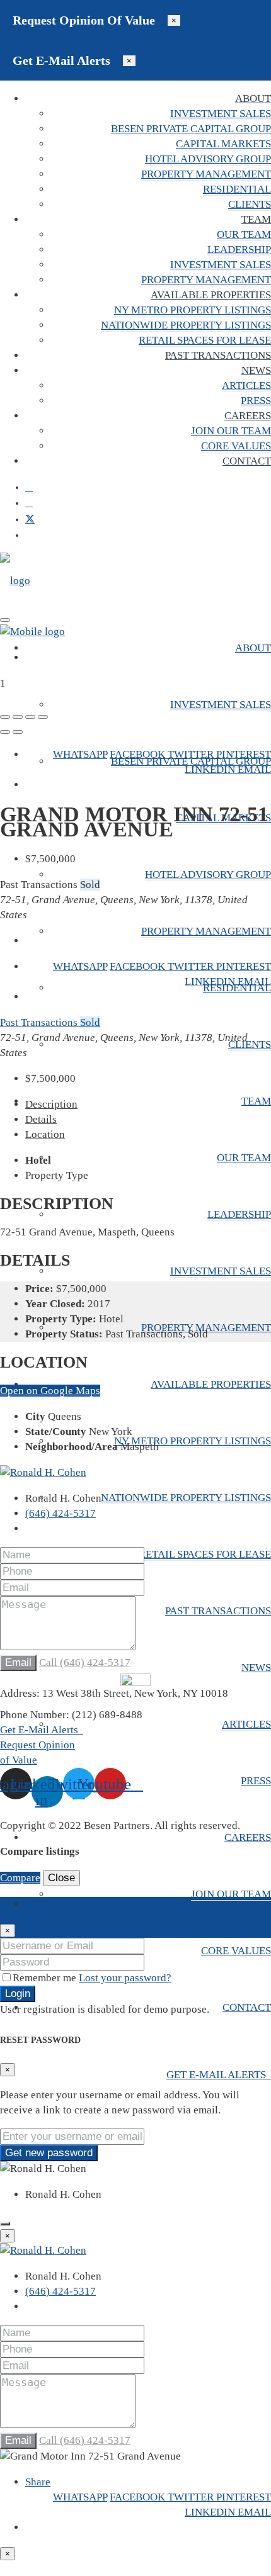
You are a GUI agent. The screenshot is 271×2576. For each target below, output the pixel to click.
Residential (237, 189)
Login (18, 1994)
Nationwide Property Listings (186, 325)
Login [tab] (38, 1904)
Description (51, 1104)
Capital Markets (223, 144)
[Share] (18, 717)
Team (256, 219)
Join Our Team (231, 431)
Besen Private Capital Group (191, 129)
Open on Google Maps (50, 1391)
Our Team (244, 234)
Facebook (139, 754)
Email (254, 769)
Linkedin (211, 769)
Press (256, 401)
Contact (247, 461)
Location (45, 1134)
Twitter (192, 754)
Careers (248, 416)
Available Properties (211, 295)
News (256, 370)
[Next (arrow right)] (18, 732)
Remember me (46, 1978)
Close (61, 1878)
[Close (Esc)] (5, 717)
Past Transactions (218, 355)
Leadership (239, 250)
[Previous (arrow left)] (5, 732)
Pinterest (244, 754)
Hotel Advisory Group (208, 159)
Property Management (206, 174)
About (253, 98)
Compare (20, 1878)
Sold (90, 1022)
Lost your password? (125, 1978)
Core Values (236, 446)
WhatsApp (80, 754)
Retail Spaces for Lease (205, 340)
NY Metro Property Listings (193, 310)
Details (41, 1119)
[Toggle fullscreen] (30, 717)
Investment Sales (221, 114)
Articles (246, 385)
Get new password (49, 2153)
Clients (250, 204)
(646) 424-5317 (61, 1513)
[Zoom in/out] (43, 717)
